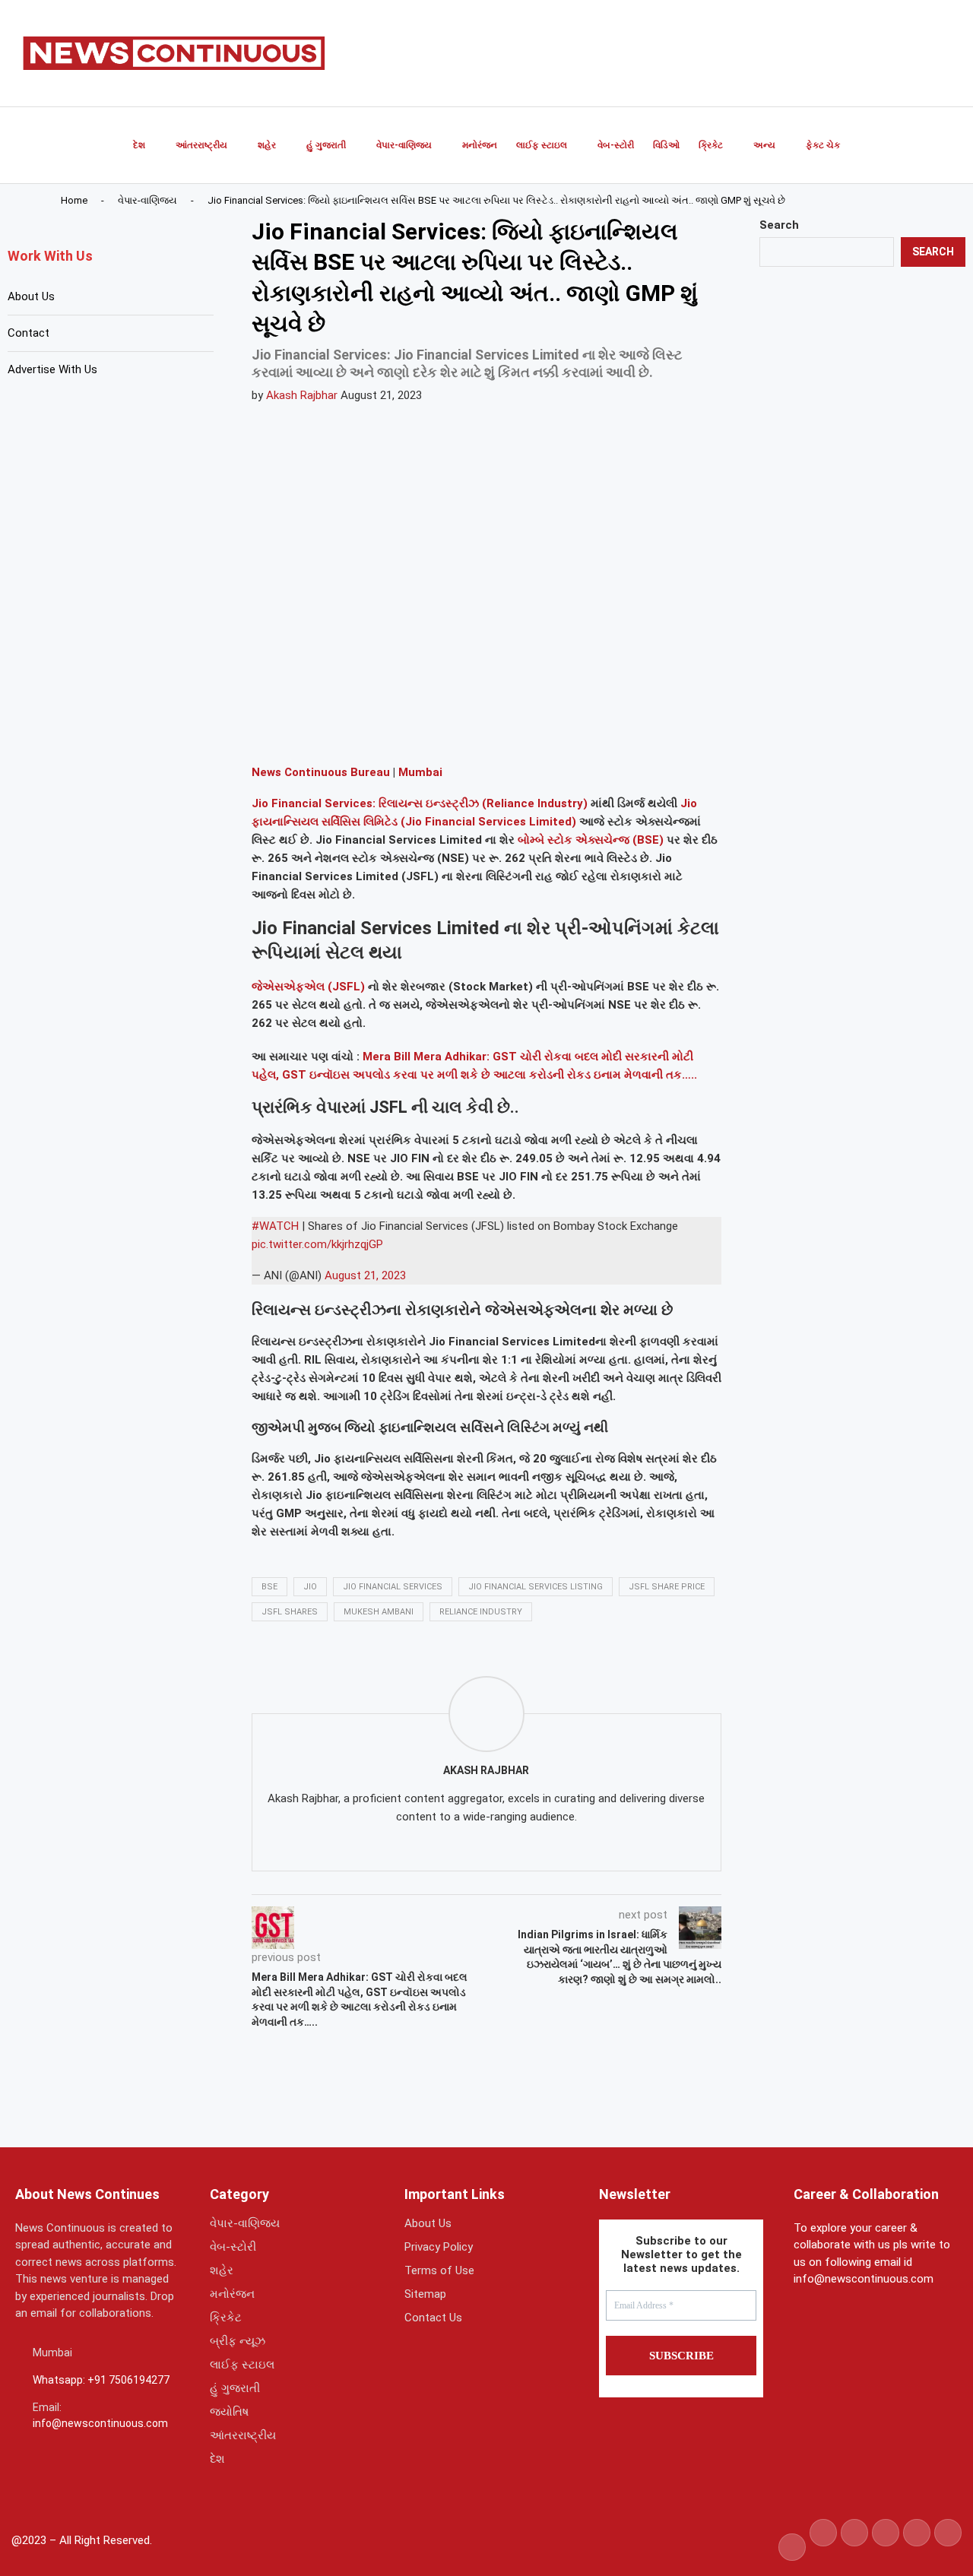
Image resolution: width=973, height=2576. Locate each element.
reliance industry (481, 1612)
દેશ (139, 145)
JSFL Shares (290, 1612)
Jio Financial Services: (314, 803)
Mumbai (420, 772)
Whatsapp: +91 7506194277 (101, 2380)
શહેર (267, 145)
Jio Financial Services (393, 1587)
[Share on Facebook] (312, 730)
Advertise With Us (52, 369)
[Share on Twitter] (348, 730)
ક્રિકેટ (711, 145)
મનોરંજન (480, 145)
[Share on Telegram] (421, 730)
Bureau (369, 772)
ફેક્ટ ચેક (823, 145)
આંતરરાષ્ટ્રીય (201, 145)
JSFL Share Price (667, 1587)
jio (310, 1587)
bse (269, 1587)
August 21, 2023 (365, 1275)
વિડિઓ (666, 145)
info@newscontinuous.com (100, 2423)
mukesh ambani (379, 1612)
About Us (31, 296)
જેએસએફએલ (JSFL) (308, 987)
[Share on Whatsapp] (385, 730)
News (266, 772)
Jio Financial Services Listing (536, 1587)
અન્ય (764, 145)
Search (779, 225)
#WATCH (275, 1226)
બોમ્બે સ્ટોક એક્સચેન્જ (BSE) (591, 840)
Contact (29, 333)
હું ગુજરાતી (326, 145)
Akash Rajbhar (302, 395)
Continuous (314, 772)
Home (74, 200)
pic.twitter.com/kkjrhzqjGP (317, 1244)
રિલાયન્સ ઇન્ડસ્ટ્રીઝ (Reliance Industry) (482, 803)
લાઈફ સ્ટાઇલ (542, 145)
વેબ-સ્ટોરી (616, 145)
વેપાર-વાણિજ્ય (404, 145)
